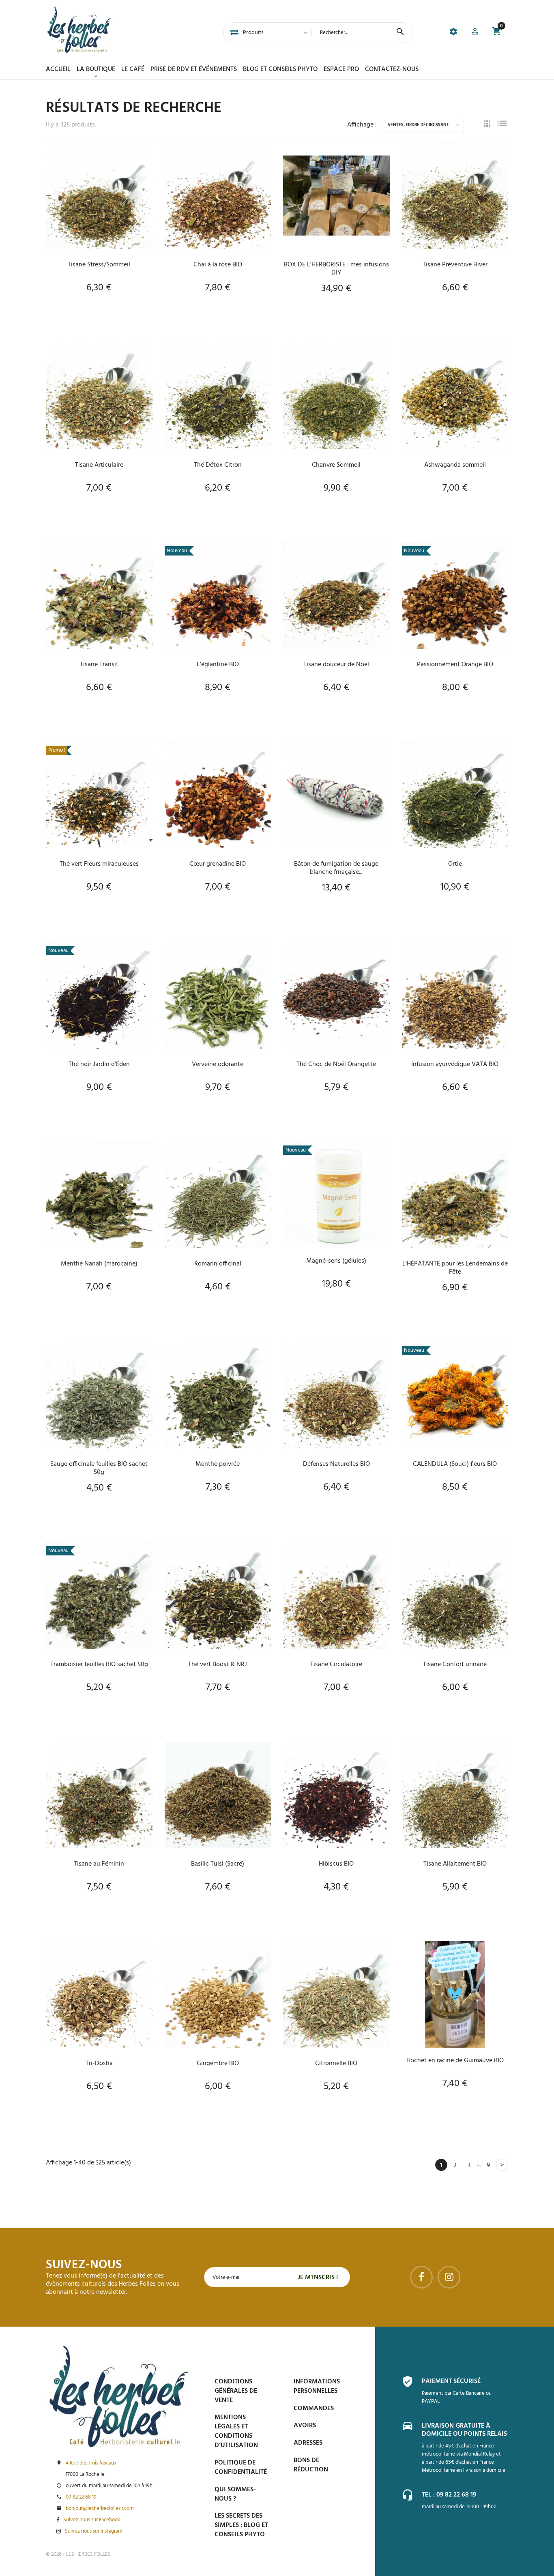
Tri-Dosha (99, 2063)
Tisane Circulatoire (336, 1664)
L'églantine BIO (218, 665)
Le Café (133, 69)
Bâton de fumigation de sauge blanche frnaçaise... (336, 868)
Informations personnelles (317, 2386)
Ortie (455, 864)
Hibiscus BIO (336, 1864)
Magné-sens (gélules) (336, 1261)
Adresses (308, 2443)
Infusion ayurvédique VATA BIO (455, 1064)
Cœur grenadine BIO (218, 864)
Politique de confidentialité (241, 2468)
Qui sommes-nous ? (235, 2494)
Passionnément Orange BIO (455, 665)
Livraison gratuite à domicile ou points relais (464, 2430)
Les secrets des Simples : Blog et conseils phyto (241, 2525)
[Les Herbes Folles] (79, 30)
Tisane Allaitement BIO (455, 1864)
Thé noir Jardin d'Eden (99, 1064)
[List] (502, 125)
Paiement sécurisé (451, 2381)
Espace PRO (341, 69)
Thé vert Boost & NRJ (218, 1664)
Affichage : (362, 125)
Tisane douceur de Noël (336, 665)
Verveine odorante (218, 1064)
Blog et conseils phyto (280, 69)
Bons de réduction (311, 2465)
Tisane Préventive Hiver (455, 265)
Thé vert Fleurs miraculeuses (99, 864)
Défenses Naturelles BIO (336, 1464)
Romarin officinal (218, 1264)
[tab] (234, 33)
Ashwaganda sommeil (455, 465)
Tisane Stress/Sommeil (99, 265)
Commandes (314, 2409)
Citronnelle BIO (336, 2063)
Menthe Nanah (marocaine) (99, 1264)
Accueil (58, 69)
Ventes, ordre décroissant (418, 125)
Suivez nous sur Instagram (94, 2531)
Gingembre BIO (218, 2063)
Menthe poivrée (218, 1464)
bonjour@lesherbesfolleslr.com (100, 2509)
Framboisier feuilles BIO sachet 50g (99, 1664)
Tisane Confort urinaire (455, 1664)
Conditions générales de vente (236, 2391)
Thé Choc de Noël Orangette (336, 1064)
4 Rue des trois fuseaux (91, 2463)
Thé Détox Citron (218, 465)
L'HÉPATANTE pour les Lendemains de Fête (455, 1268)
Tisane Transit (99, 665)
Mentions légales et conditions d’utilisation (236, 2431)
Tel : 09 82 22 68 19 (449, 2495)
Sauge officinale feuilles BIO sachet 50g (99, 1468)
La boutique (96, 69)
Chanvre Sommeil (336, 465)
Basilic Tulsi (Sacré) (218, 1864)
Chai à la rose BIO (218, 265)
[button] (475, 33)
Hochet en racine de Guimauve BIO (455, 2061)
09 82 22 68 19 (81, 2497)
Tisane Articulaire (99, 465)
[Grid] (487, 125)
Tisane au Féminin (99, 1864)
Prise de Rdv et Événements (194, 69)
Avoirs (305, 2426)
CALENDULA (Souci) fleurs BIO (455, 1464)
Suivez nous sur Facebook (92, 2520)
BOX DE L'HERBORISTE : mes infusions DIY (336, 269)
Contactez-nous (392, 69)
